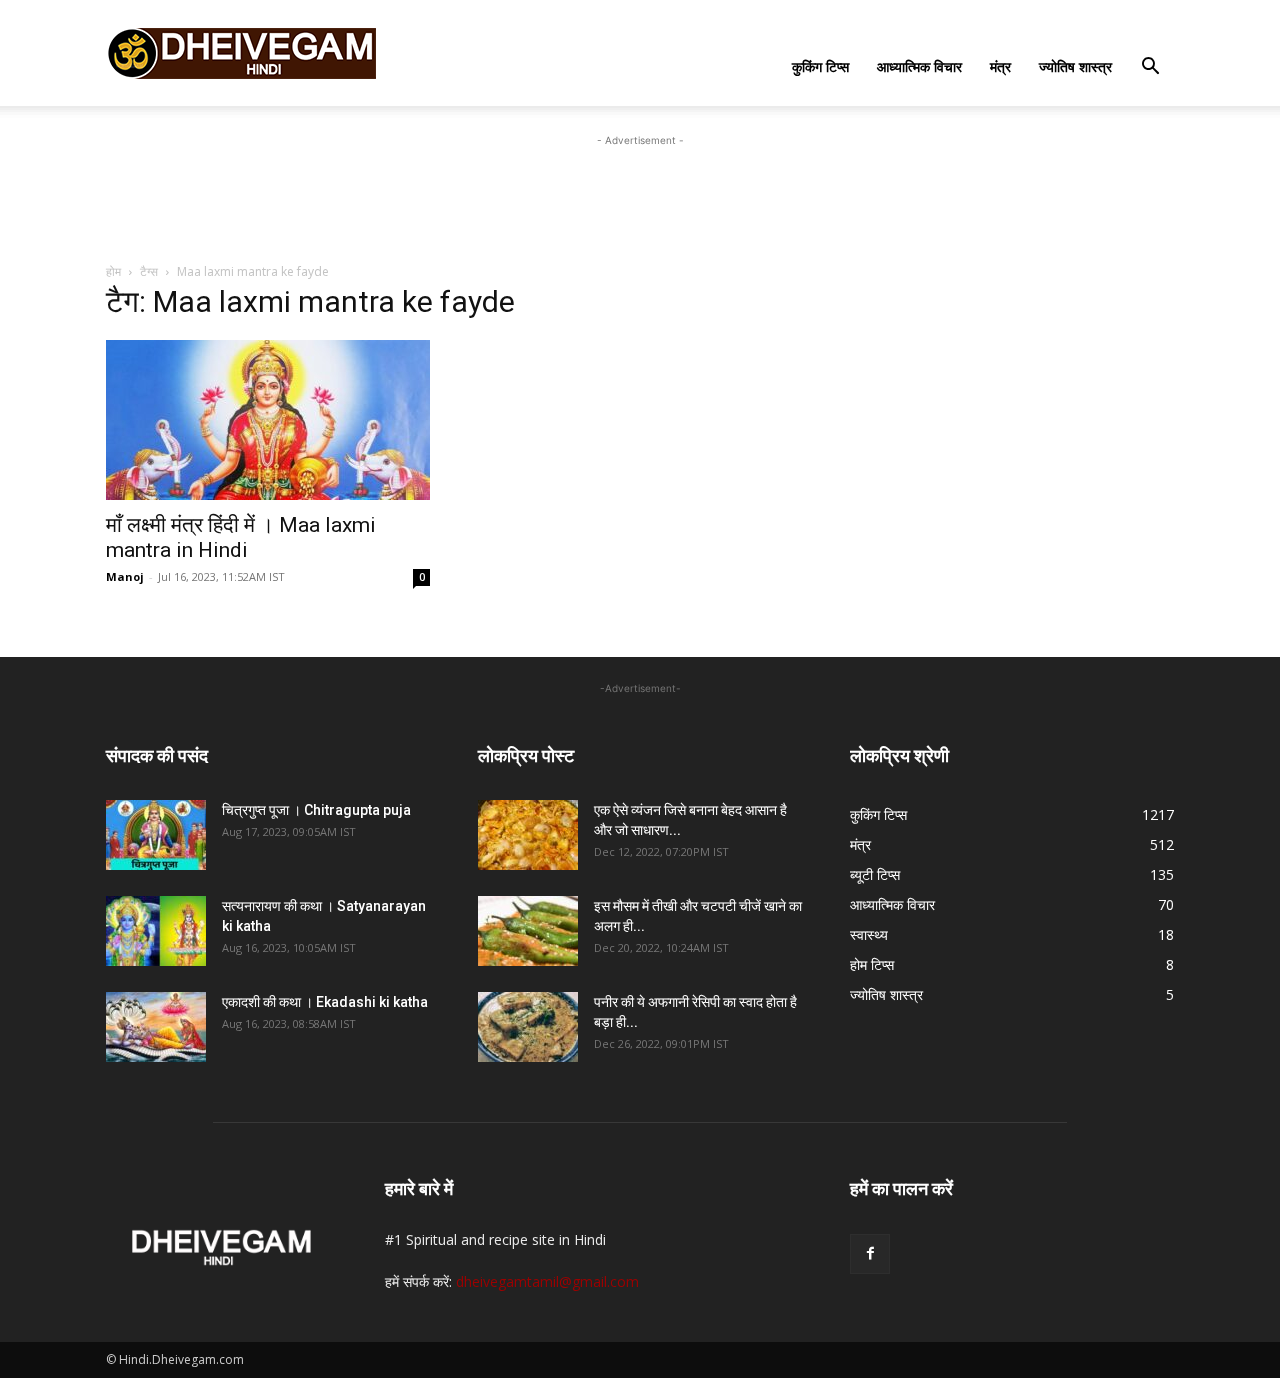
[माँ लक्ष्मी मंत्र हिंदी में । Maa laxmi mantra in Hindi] (268, 420)
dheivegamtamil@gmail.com (547, 1281)
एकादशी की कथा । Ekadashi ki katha (325, 1002)
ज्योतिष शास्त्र (1075, 66)
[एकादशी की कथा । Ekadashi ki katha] (156, 1027)
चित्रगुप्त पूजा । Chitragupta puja (316, 810)
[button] (1150, 68)
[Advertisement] (640, 196)
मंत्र (1000, 66)
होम (113, 271)
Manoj (125, 576)
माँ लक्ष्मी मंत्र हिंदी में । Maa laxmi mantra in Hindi (241, 537)
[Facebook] (870, 1254)
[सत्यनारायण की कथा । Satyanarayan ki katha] (156, 931)
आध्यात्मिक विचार (919, 66)
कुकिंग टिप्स (820, 66)
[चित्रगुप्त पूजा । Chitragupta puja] (156, 835)
